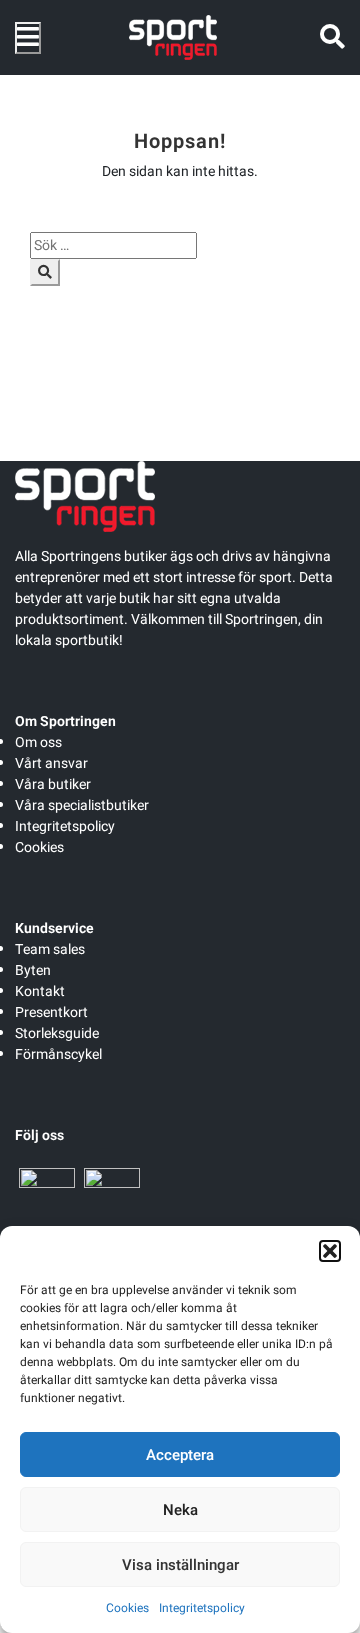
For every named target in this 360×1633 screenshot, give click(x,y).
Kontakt (40, 991)
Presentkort (51, 1012)
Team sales (50, 949)
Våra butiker (53, 784)
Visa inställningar (180, 1565)
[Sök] (45, 272)
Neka (180, 1510)
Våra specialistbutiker (82, 805)
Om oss (38, 742)
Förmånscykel (58, 1054)
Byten (33, 970)
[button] (330, 1251)
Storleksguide (57, 1033)
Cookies (127, 1608)
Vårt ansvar (51, 763)
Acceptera (180, 1455)
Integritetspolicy (202, 1608)
